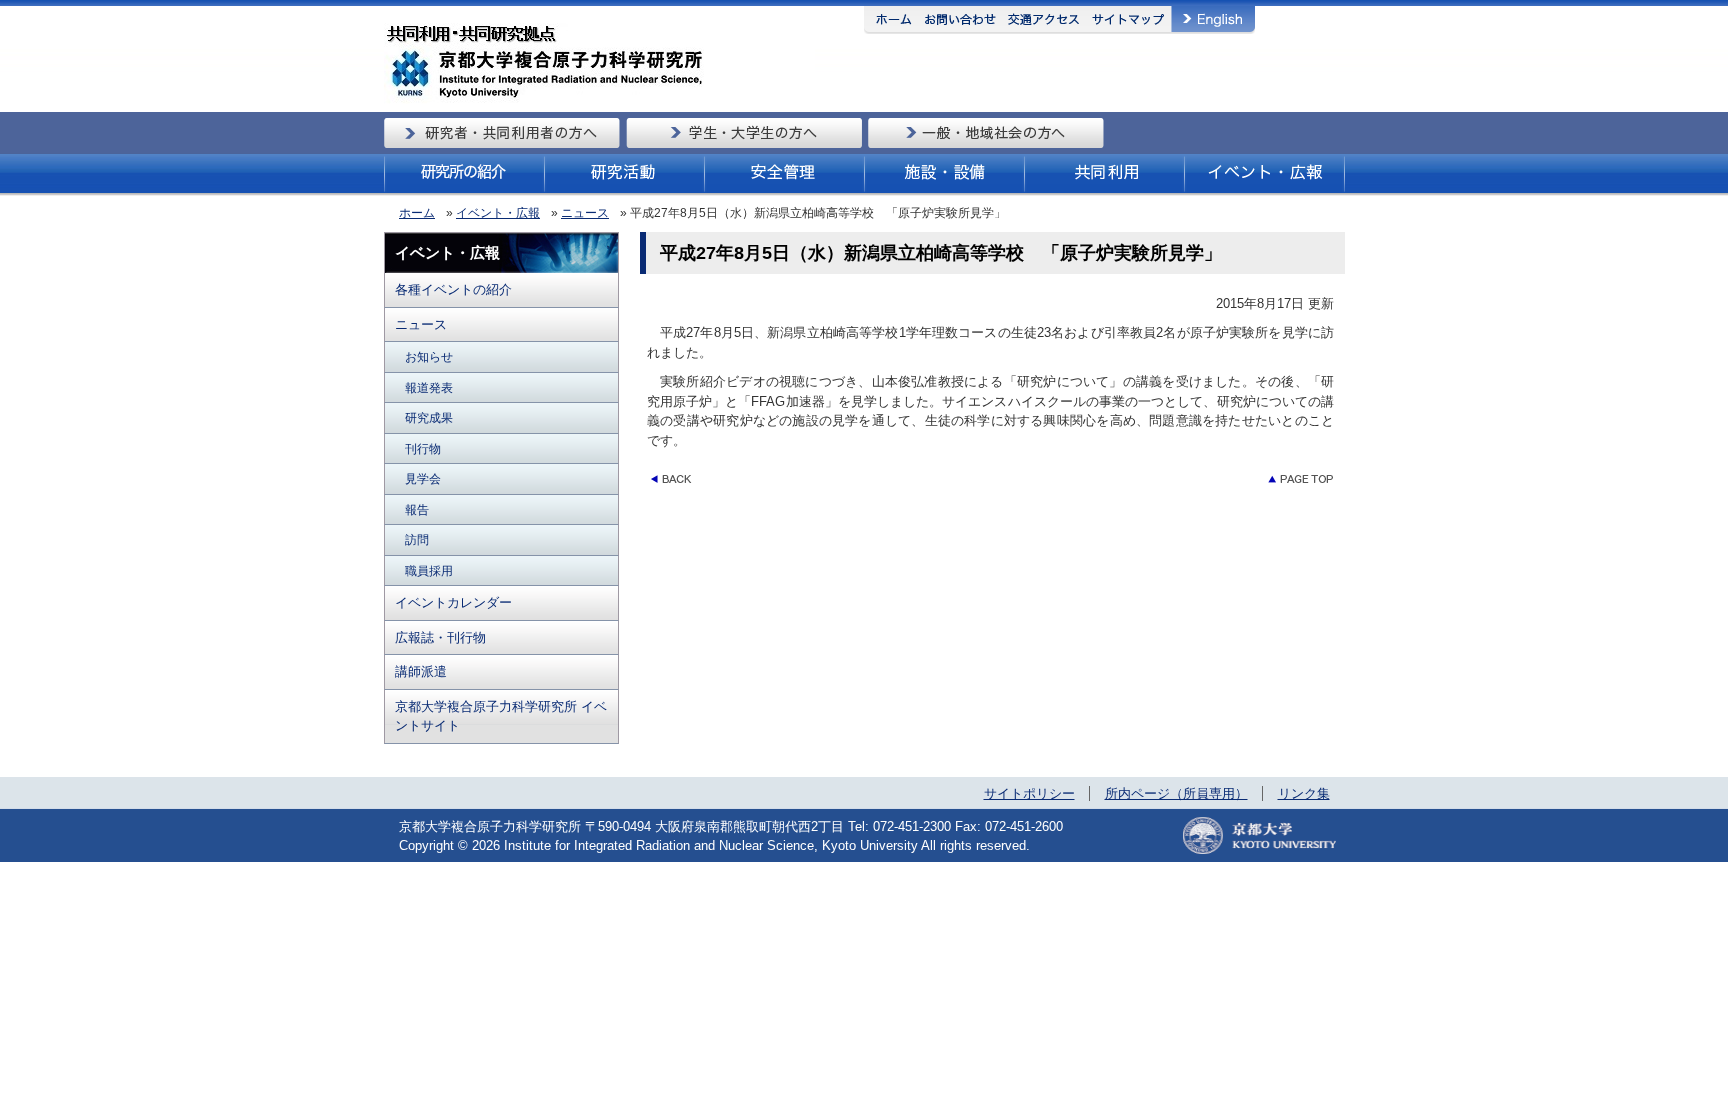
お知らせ (429, 356)
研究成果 (429, 417)
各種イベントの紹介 (453, 289)
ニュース (585, 213)
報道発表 (429, 387)
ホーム (417, 213)
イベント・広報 (498, 213)
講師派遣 (421, 671)
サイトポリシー (1029, 793)
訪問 (417, 539)
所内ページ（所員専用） (1176, 793)
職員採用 (429, 570)
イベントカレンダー (453, 602)
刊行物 (423, 448)
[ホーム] (599, 99)
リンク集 (1304, 793)
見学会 (423, 478)
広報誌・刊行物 (440, 637)
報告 (417, 509)
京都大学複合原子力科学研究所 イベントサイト (501, 716)
